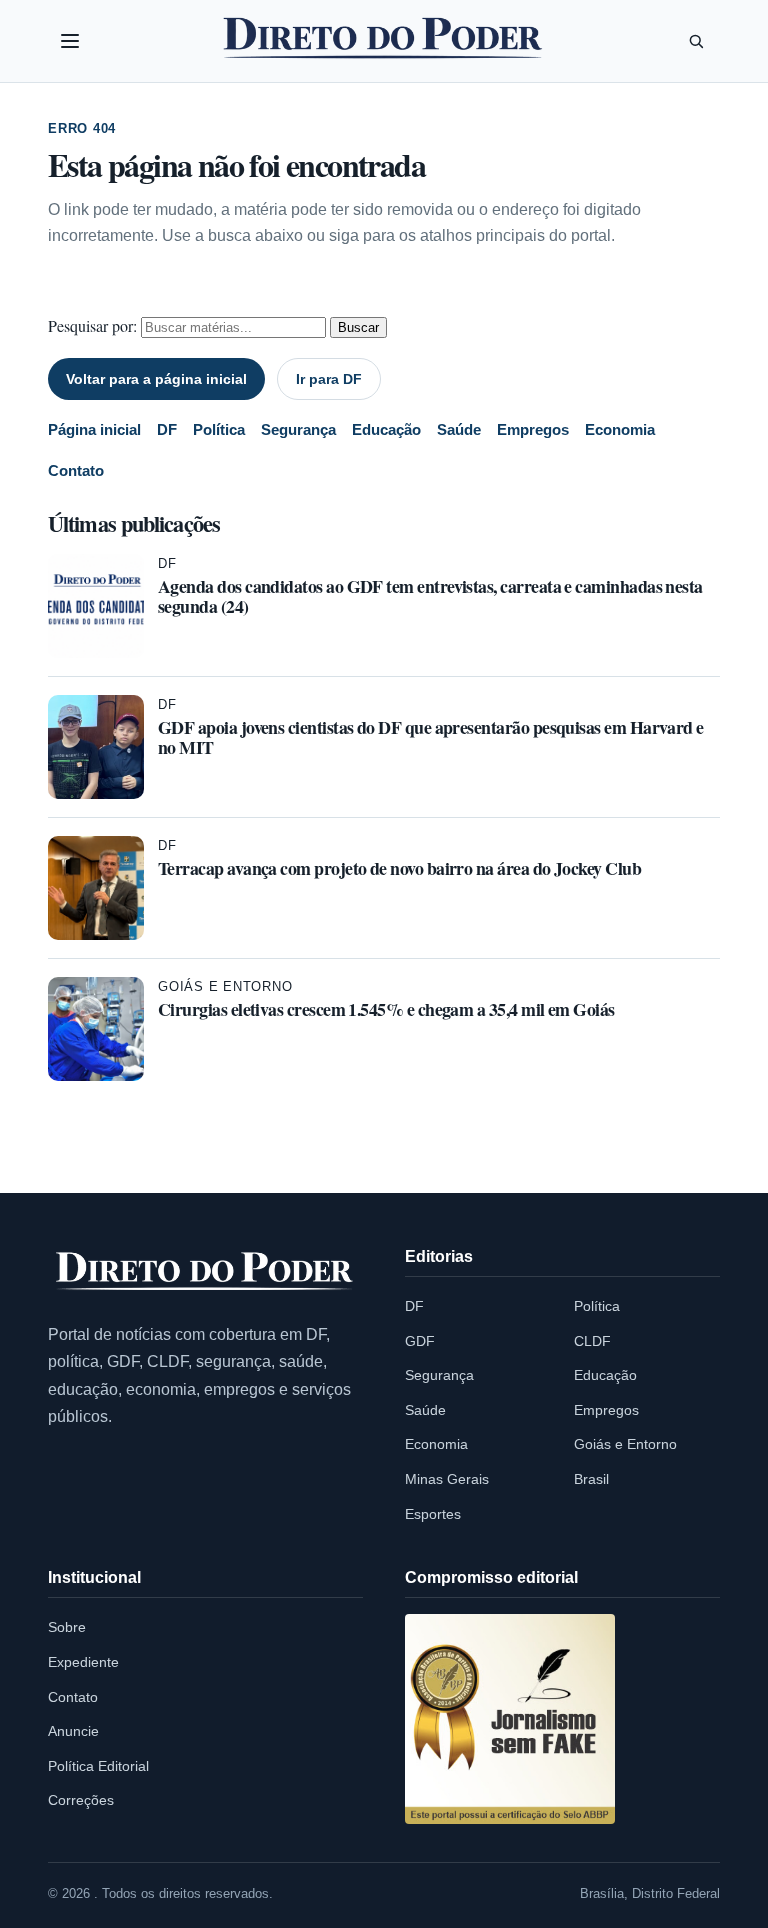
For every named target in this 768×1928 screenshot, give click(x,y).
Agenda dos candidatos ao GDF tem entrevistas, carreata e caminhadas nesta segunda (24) (430, 596)
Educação (386, 429)
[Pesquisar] (696, 41)
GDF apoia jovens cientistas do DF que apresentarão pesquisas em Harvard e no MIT (431, 737)
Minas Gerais (447, 1479)
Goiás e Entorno (225, 986)
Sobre (67, 1627)
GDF (420, 1341)
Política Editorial (98, 1766)
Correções (81, 1800)
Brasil (591, 1479)
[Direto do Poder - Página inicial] (205, 1272)
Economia (620, 429)
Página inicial (94, 429)
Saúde (459, 429)
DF (167, 429)
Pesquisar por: (92, 325)
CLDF (592, 1341)
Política (219, 429)
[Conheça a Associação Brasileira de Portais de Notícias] (510, 1719)
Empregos (533, 429)
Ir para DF (329, 379)
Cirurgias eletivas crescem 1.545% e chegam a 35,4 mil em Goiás (386, 1009)
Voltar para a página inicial (156, 379)
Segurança (298, 429)
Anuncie (73, 1731)
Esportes (433, 1514)
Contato (76, 470)
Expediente (83, 1662)
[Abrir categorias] (70, 41)
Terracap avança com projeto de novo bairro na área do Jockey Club (399, 868)
